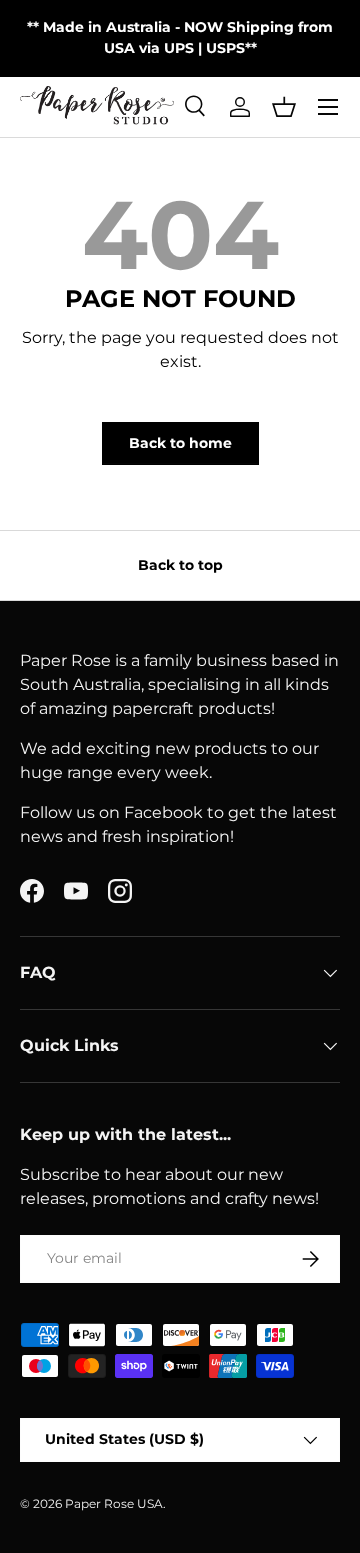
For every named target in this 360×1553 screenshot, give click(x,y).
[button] (284, 107)
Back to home (180, 443)
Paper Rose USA (114, 1503)
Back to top (180, 565)
